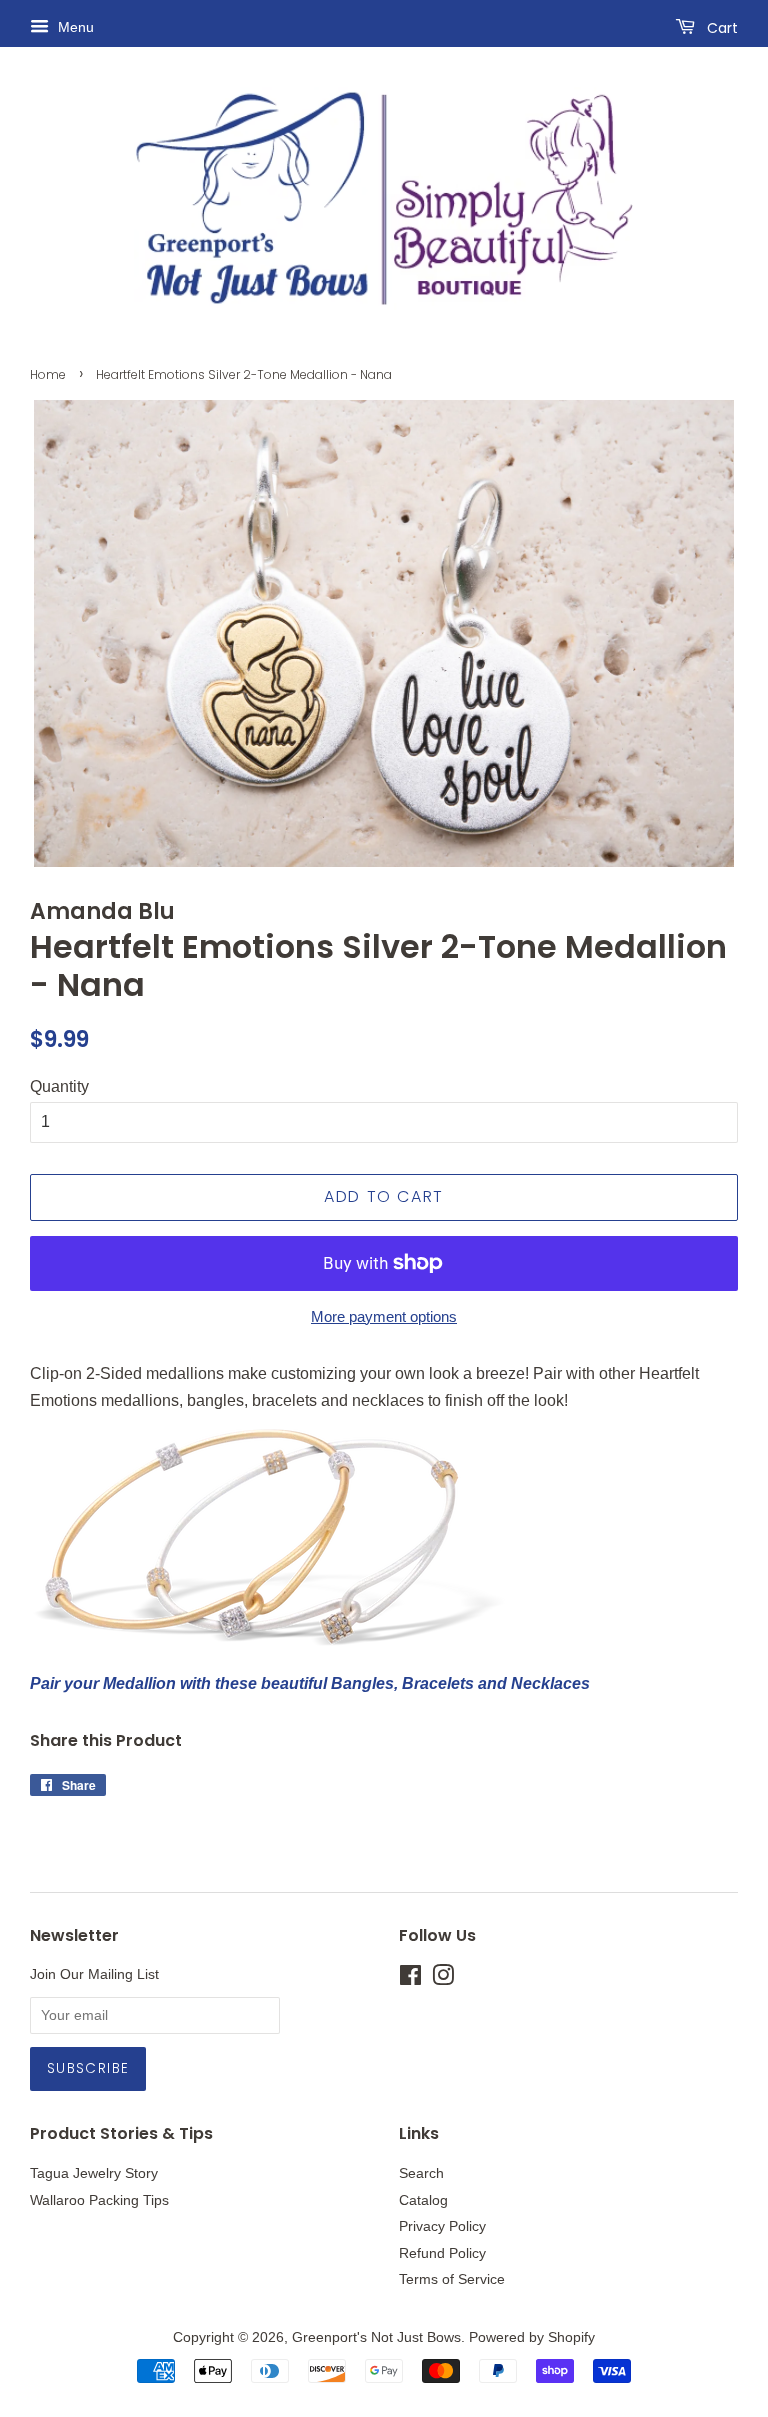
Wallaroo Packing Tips (99, 2200)
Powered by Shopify (532, 2337)
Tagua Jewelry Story (94, 2173)
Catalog (423, 2200)
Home (48, 374)
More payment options (384, 1316)
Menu (74, 27)
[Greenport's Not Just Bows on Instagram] (443, 1979)
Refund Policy (442, 2253)
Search (421, 2173)
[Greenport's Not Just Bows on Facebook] (410, 1979)
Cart (720, 28)
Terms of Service (452, 2279)
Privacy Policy (442, 2226)
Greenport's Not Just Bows (376, 2337)
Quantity (59, 1086)
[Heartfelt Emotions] (270, 1641)
